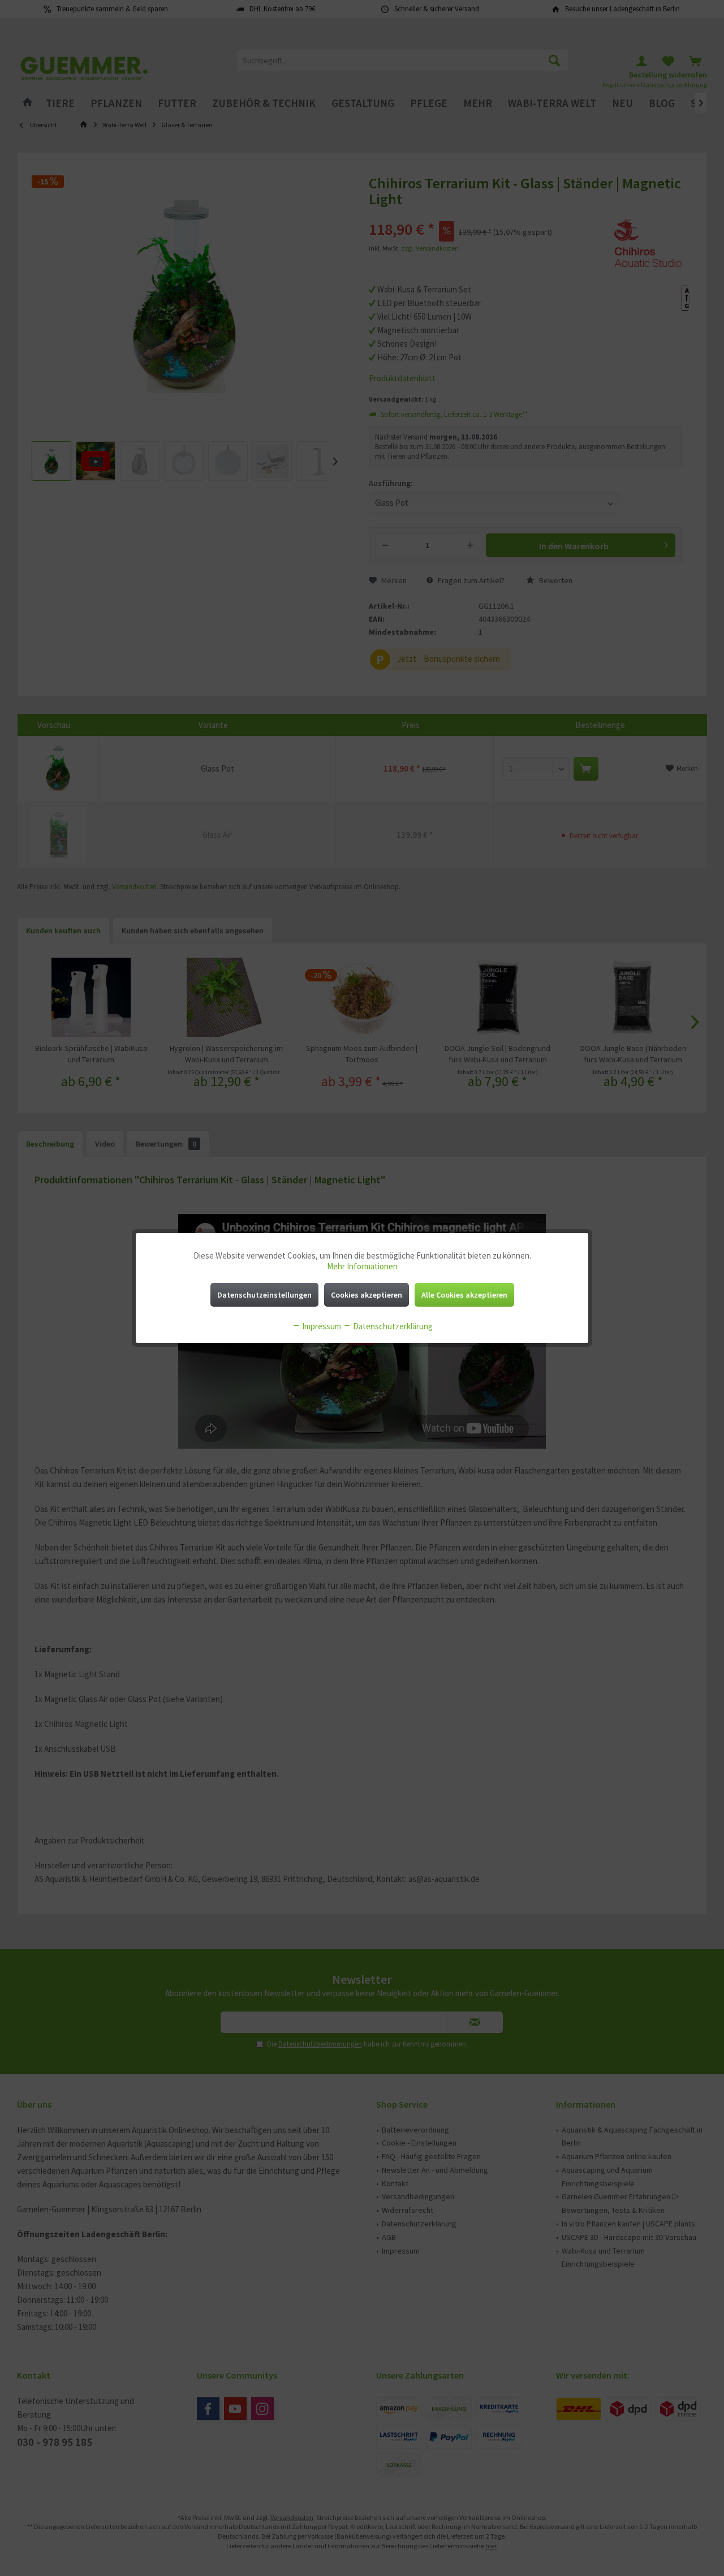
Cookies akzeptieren (367, 1295)
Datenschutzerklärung (392, 1326)
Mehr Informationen (362, 1266)
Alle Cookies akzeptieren (464, 1295)
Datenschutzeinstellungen (264, 1295)
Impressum (321, 1326)
